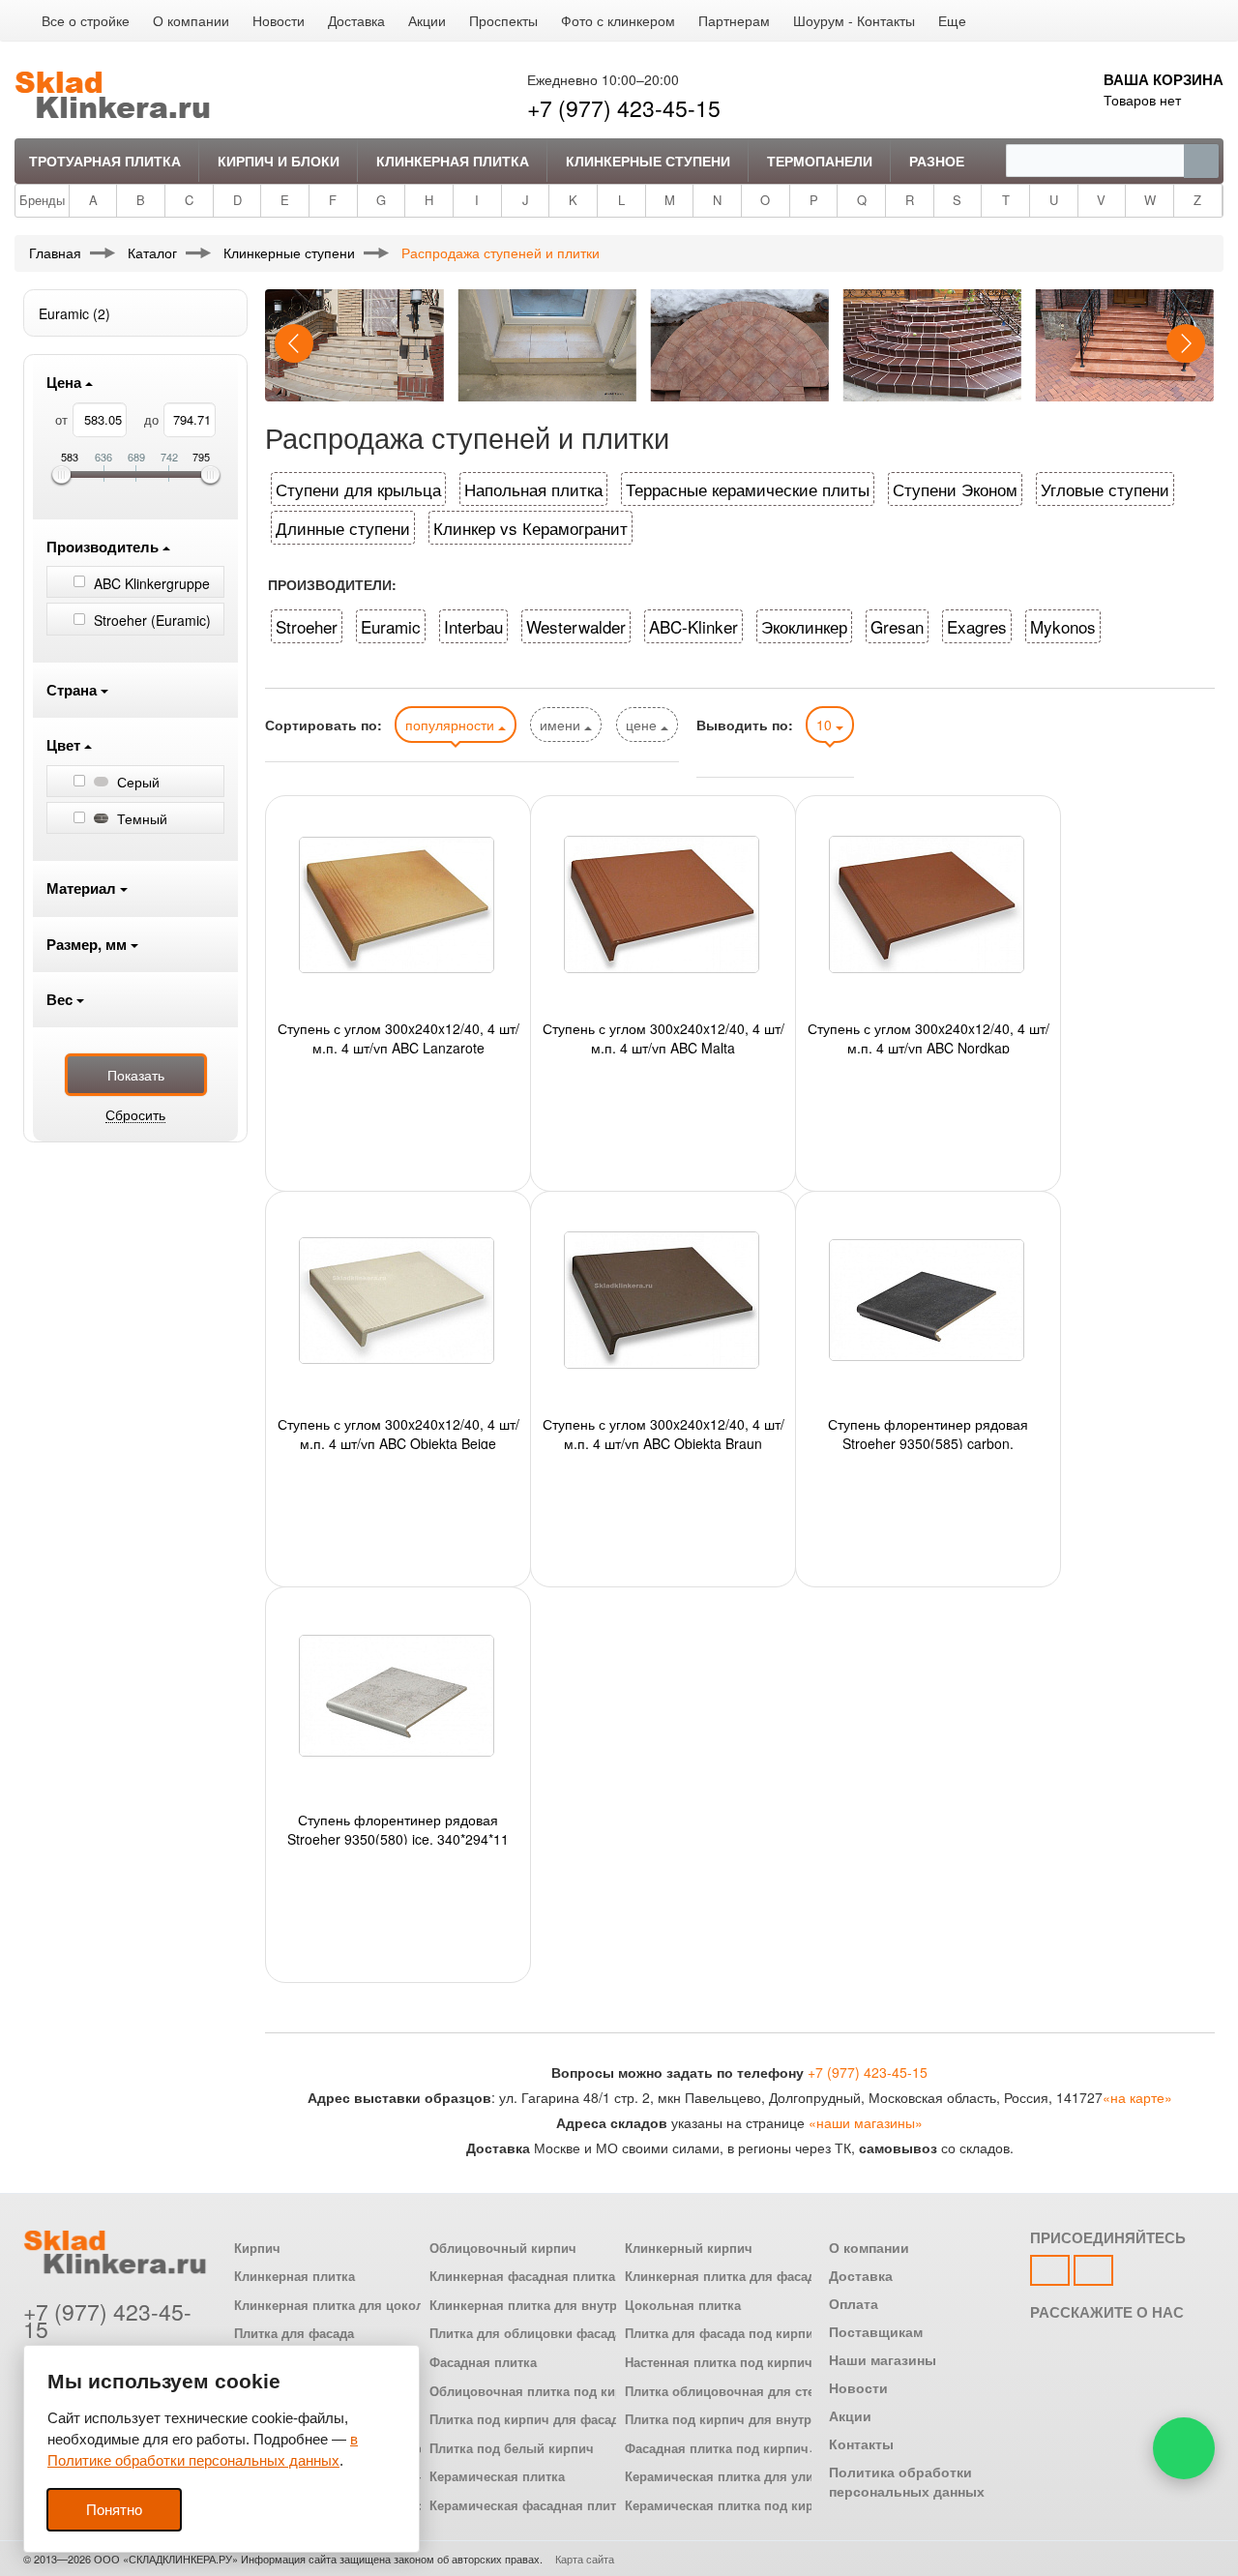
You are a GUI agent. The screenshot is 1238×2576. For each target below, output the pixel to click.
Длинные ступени (343, 528)
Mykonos (1063, 626)
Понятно (114, 2510)
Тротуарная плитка (105, 161)
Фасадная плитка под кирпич (717, 2448)
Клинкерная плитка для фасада (723, 2276)
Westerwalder (576, 626)
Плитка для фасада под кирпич (723, 2333)
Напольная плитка (533, 489)
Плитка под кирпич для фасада (528, 2419)
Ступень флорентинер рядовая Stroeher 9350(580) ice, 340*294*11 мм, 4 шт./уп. (398, 1827)
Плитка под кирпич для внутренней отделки (764, 2419)
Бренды (42, 200)
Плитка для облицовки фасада (526, 2333)
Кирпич (257, 2248)
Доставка (356, 20)
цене (643, 725)
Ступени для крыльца (358, 489)
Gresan (897, 626)
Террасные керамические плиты (748, 489)
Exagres (977, 626)
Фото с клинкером (618, 20)
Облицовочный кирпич (503, 2248)
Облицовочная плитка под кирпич (538, 2391)
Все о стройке (86, 20)
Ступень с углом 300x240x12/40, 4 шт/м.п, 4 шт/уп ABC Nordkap (928, 1036)
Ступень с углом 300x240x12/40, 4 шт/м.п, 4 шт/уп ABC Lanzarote (398, 1036)
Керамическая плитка (497, 2476)
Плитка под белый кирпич (512, 2448)
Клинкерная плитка (453, 161)
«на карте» (1137, 2097)
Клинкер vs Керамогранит (531, 528)
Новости (279, 20)
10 (826, 725)
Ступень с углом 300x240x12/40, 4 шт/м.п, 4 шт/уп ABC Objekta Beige (398, 1432)
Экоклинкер (804, 626)
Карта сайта (585, 2559)
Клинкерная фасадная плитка (522, 2276)
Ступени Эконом (955, 489)
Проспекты (503, 20)
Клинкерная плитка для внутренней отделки (569, 2305)
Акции (427, 20)
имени (562, 725)
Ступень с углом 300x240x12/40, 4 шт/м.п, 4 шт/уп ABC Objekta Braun (663, 1432)
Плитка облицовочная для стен (723, 2391)
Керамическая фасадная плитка (530, 2505)
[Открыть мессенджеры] (1184, 2448)
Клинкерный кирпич (689, 2248)
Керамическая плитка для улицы (728, 2476)
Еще (952, 20)
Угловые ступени (1105, 489)
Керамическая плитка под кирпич (731, 2505)
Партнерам (734, 20)
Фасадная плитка (483, 2362)
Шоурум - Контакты (854, 20)
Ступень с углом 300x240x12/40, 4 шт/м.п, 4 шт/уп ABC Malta (663, 1036)
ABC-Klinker (693, 626)
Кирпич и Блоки (279, 161)
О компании (191, 20)
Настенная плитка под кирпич (719, 2362)
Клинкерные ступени (648, 161)
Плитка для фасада (294, 2333)
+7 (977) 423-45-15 (624, 108)
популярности (452, 725)
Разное (937, 161)
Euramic (391, 626)
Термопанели (820, 161)
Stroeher (307, 626)
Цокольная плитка (683, 2305)
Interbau (473, 626)
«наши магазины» (866, 2122)
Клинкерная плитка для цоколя (333, 2305)
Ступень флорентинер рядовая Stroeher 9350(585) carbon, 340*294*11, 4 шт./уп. (928, 1432)
